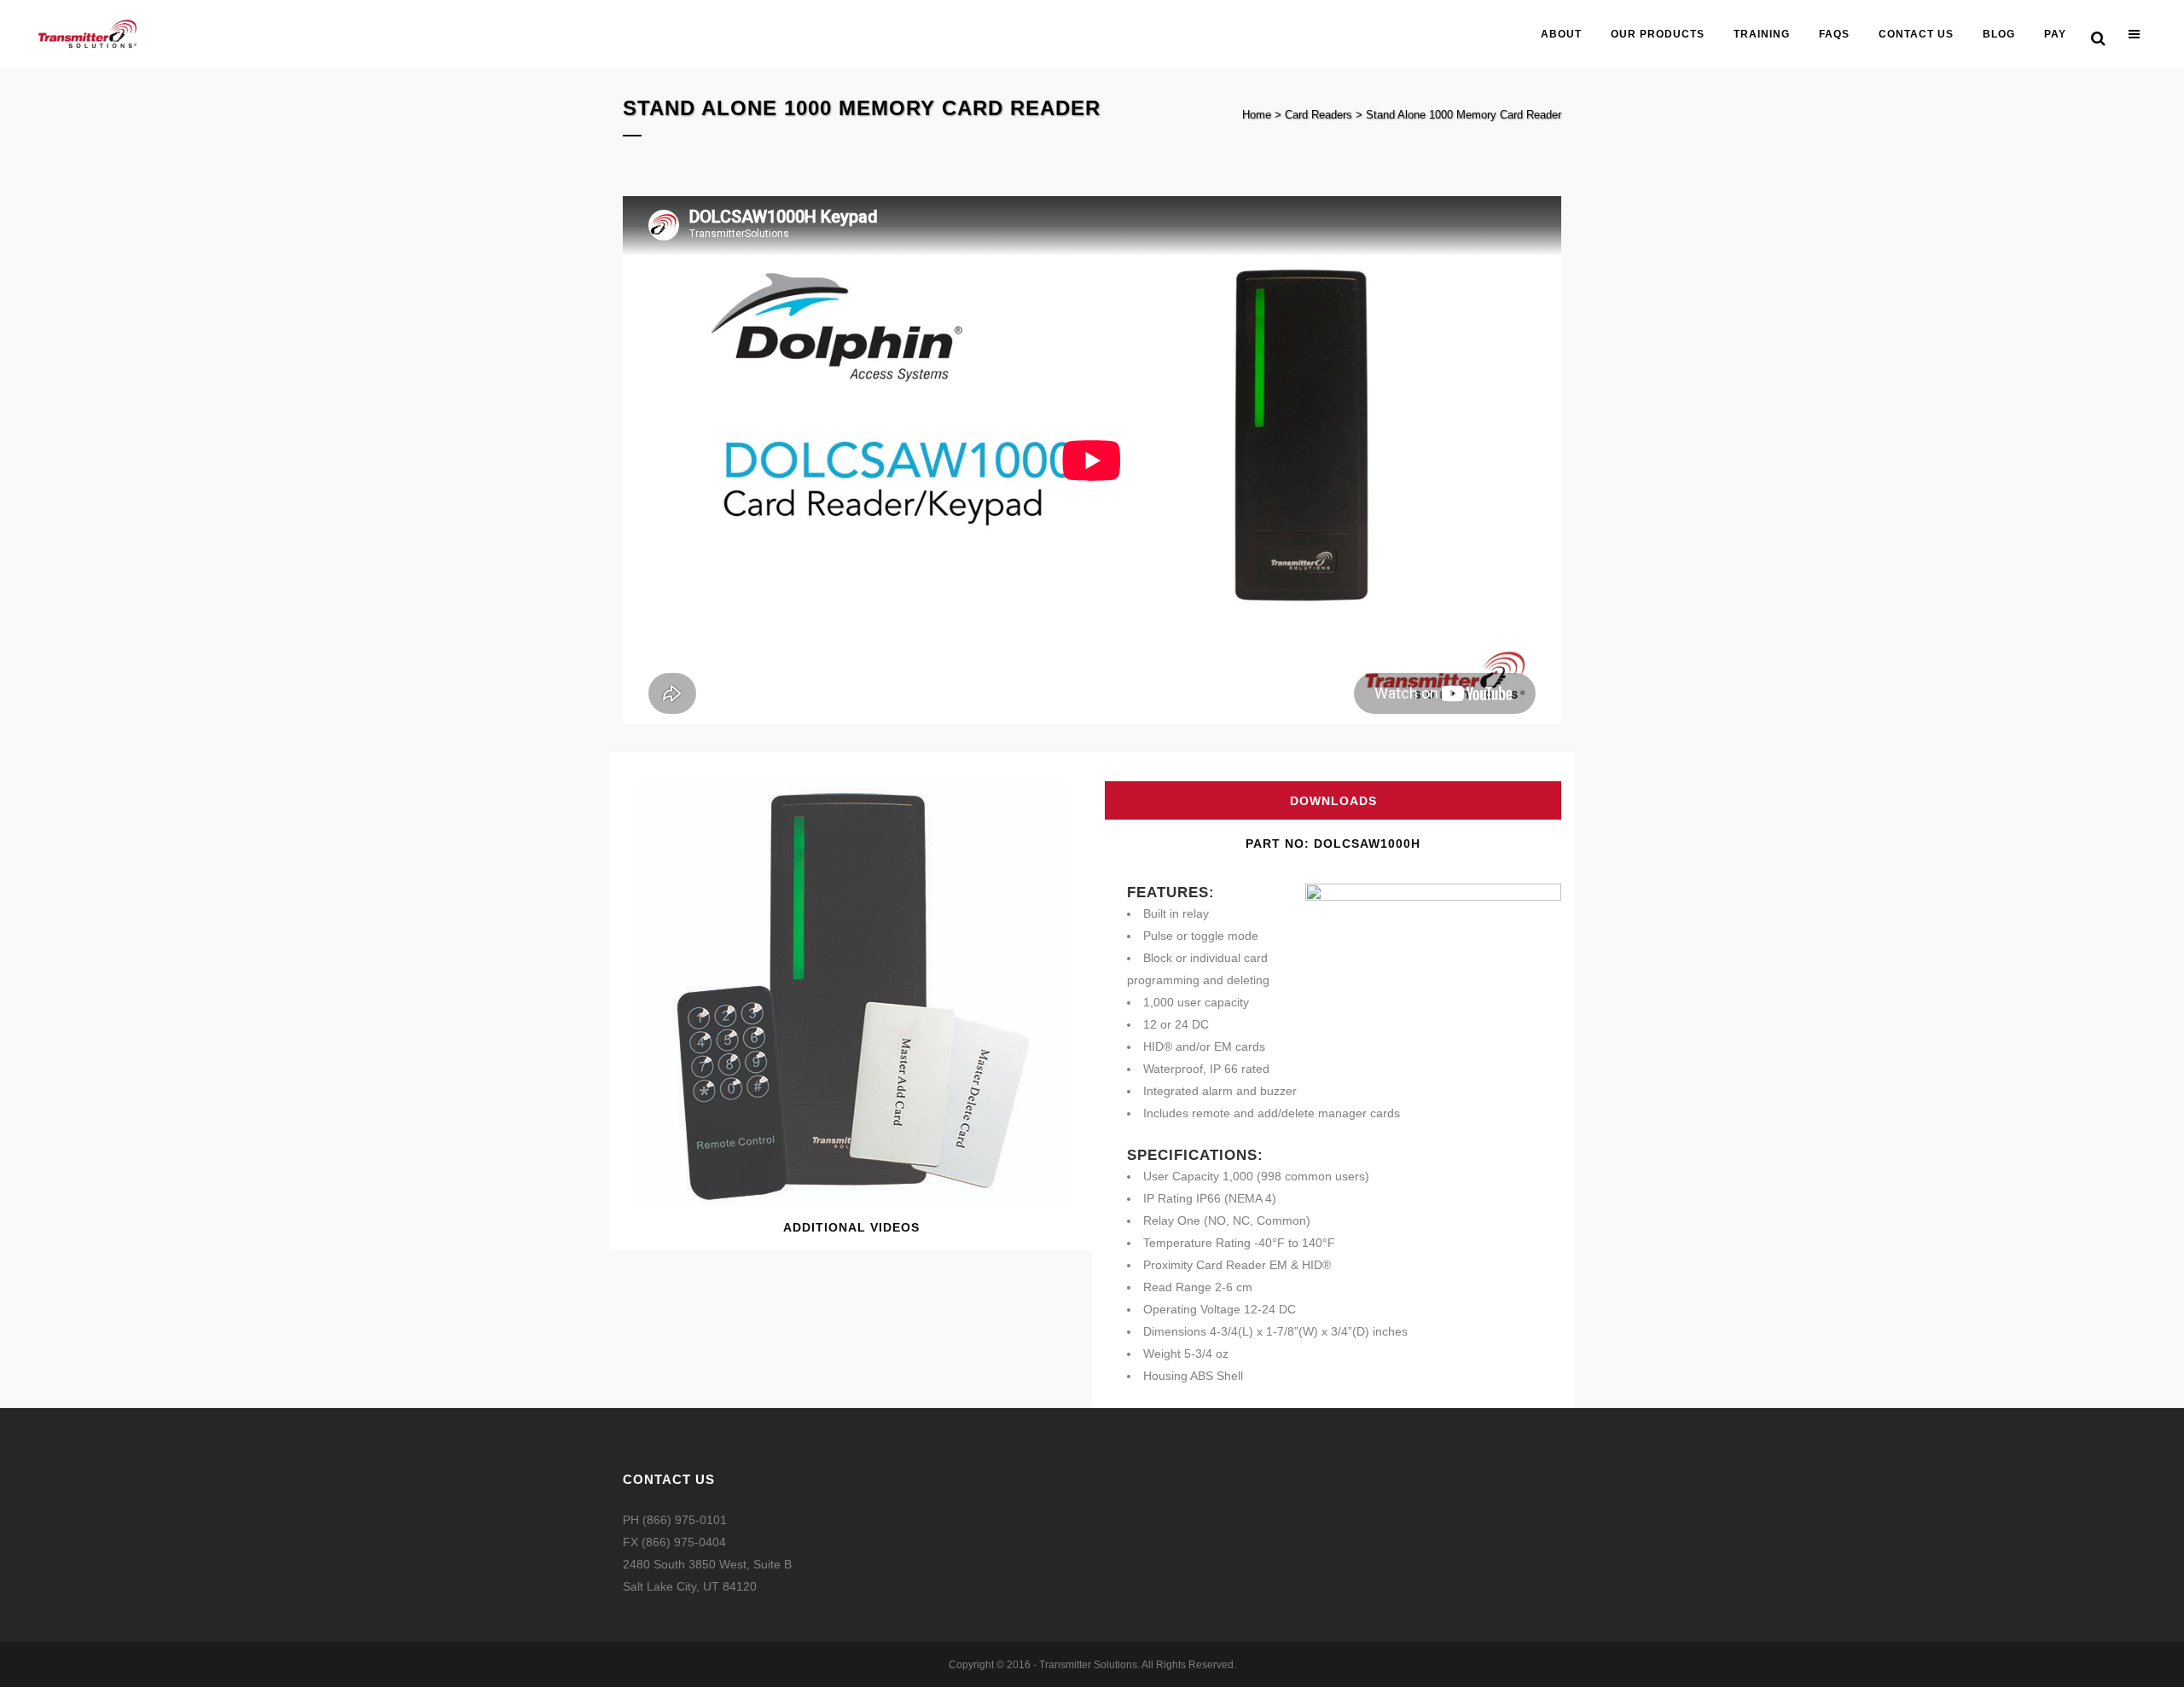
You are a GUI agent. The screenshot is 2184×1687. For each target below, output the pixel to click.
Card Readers (1319, 115)
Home (1257, 115)
